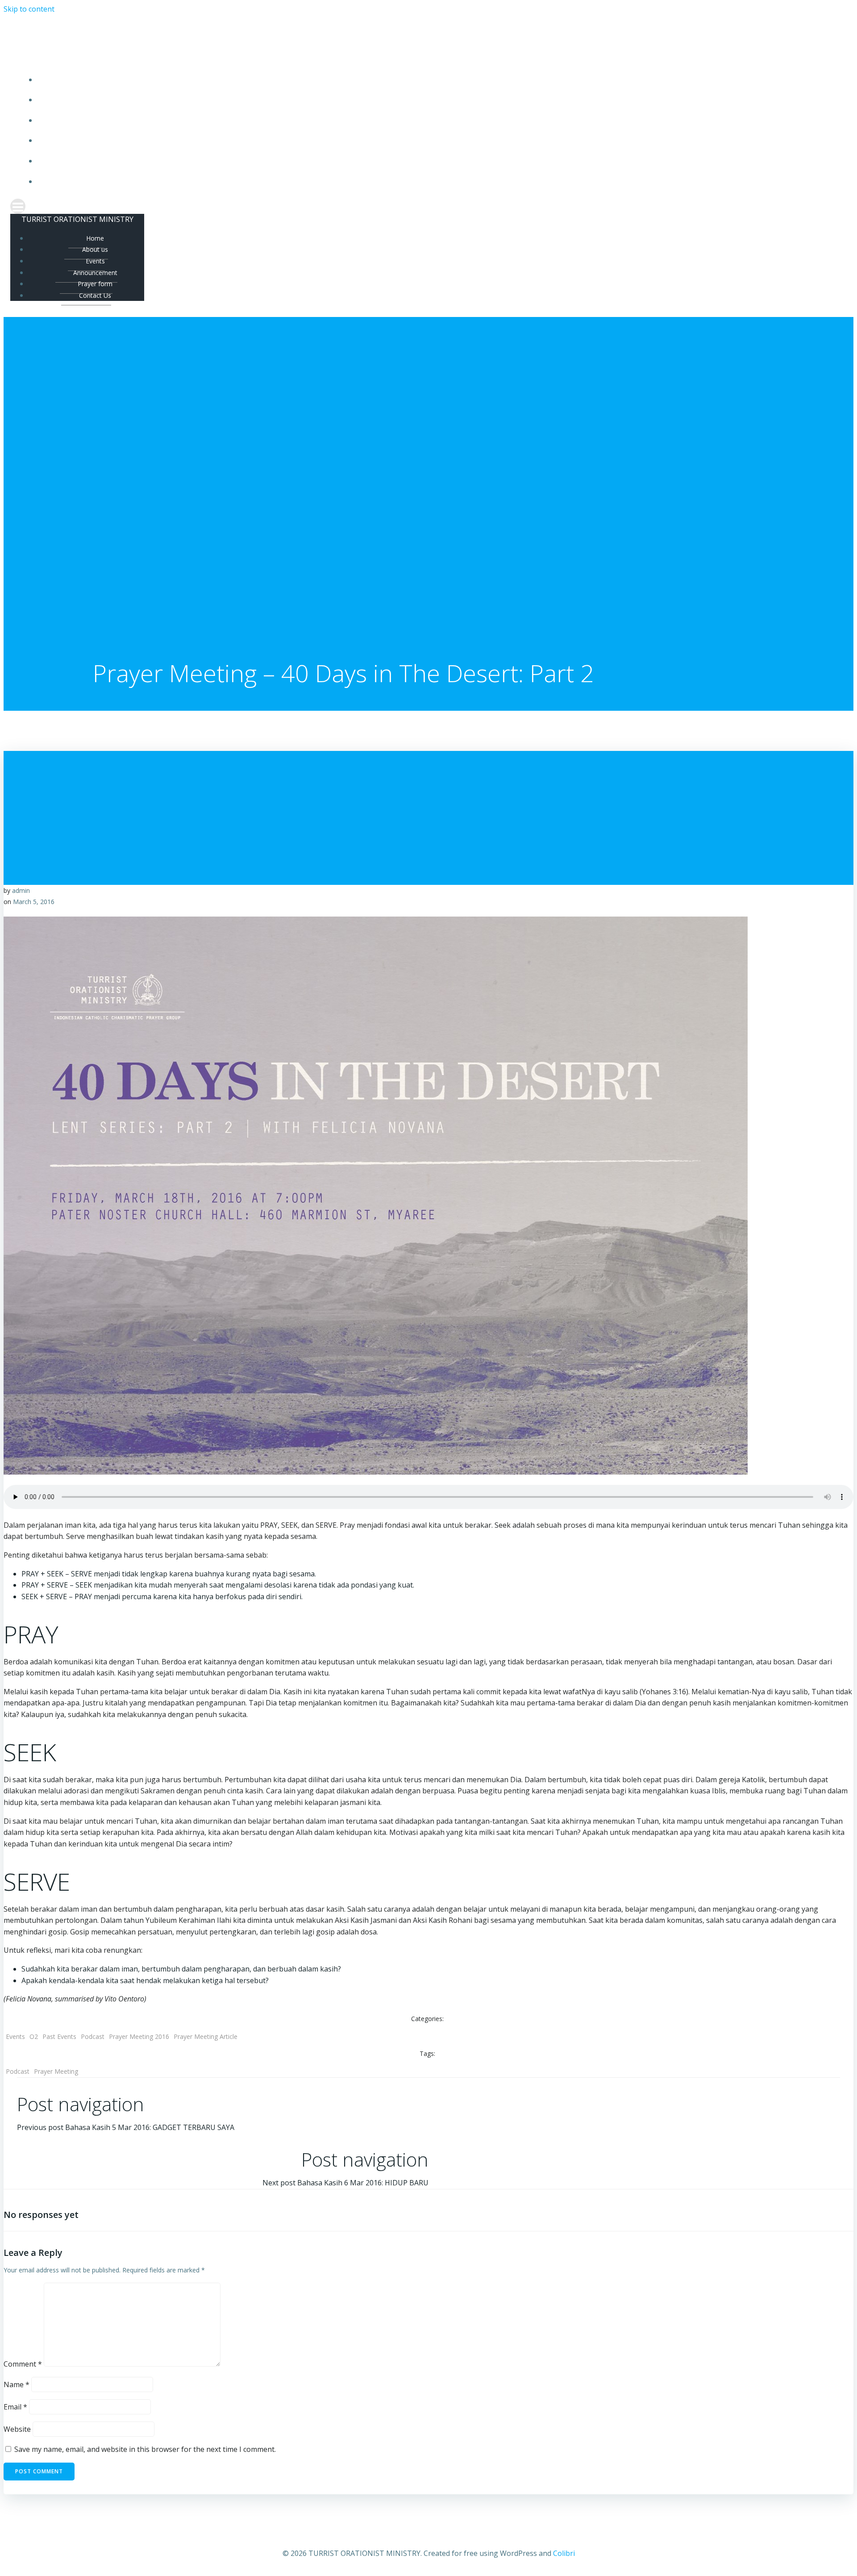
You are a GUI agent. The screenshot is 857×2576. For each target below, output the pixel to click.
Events (437, 120)
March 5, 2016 (34, 902)
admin (21, 890)
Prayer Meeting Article (206, 2036)
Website (17, 2429)
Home (437, 80)
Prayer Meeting (56, 2071)
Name (17, 2384)
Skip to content (29, 9)
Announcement (437, 140)
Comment (23, 2364)
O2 (34, 2036)
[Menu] (428, 206)
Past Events (59, 2036)
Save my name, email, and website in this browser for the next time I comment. (145, 2449)
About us (438, 100)
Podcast (93, 2036)
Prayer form (438, 161)
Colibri (564, 2553)
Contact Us (438, 181)
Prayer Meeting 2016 (139, 2036)
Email (15, 2407)
